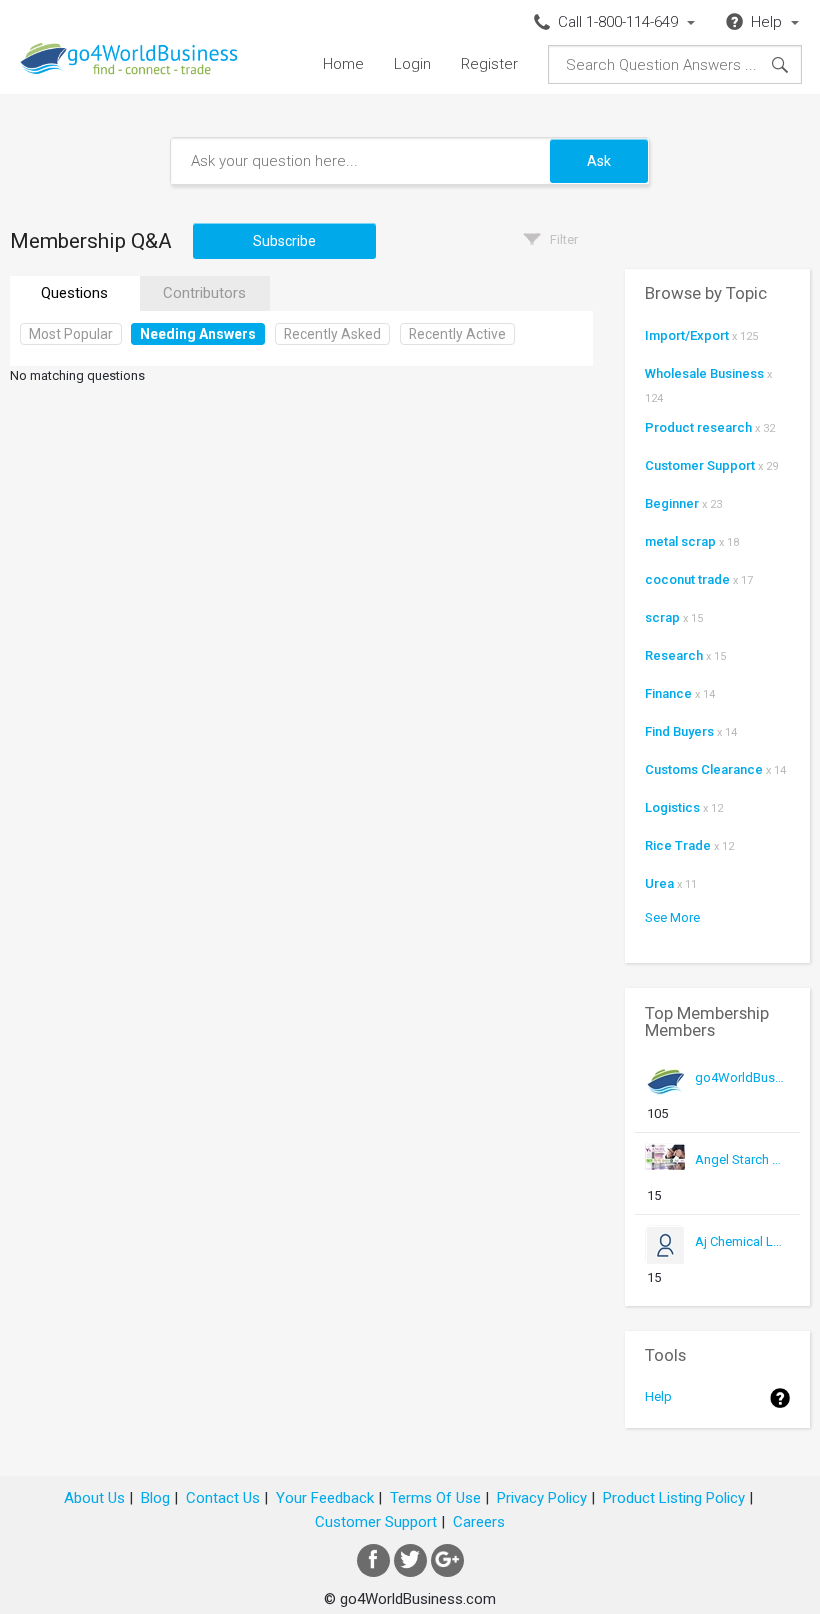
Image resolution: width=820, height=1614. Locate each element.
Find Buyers (679, 731)
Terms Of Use (435, 1498)
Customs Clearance (704, 769)
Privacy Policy (542, 1498)
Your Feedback (325, 1498)
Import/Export (687, 335)
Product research (698, 427)
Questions (74, 293)
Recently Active (457, 334)
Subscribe (284, 241)
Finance (668, 693)
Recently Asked (332, 334)
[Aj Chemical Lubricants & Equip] (740, 1260)
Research (674, 655)
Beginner (672, 503)
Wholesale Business (704, 373)
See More (672, 917)
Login (412, 64)
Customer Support (700, 465)
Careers (479, 1522)
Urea (659, 883)
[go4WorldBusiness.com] (740, 1096)
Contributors (204, 293)
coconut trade (687, 579)
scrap (662, 617)
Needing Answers (198, 334)
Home (343, 64)
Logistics (672, 807)
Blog (155, 1498)
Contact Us (223, 1498)
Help (658, 1396)
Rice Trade (678, 845)
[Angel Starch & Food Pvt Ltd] (740, 1178)
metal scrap (680, 541)
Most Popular (71, 334)
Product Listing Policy (674, 1498)
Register (489, 64)
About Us (94, 1498)
